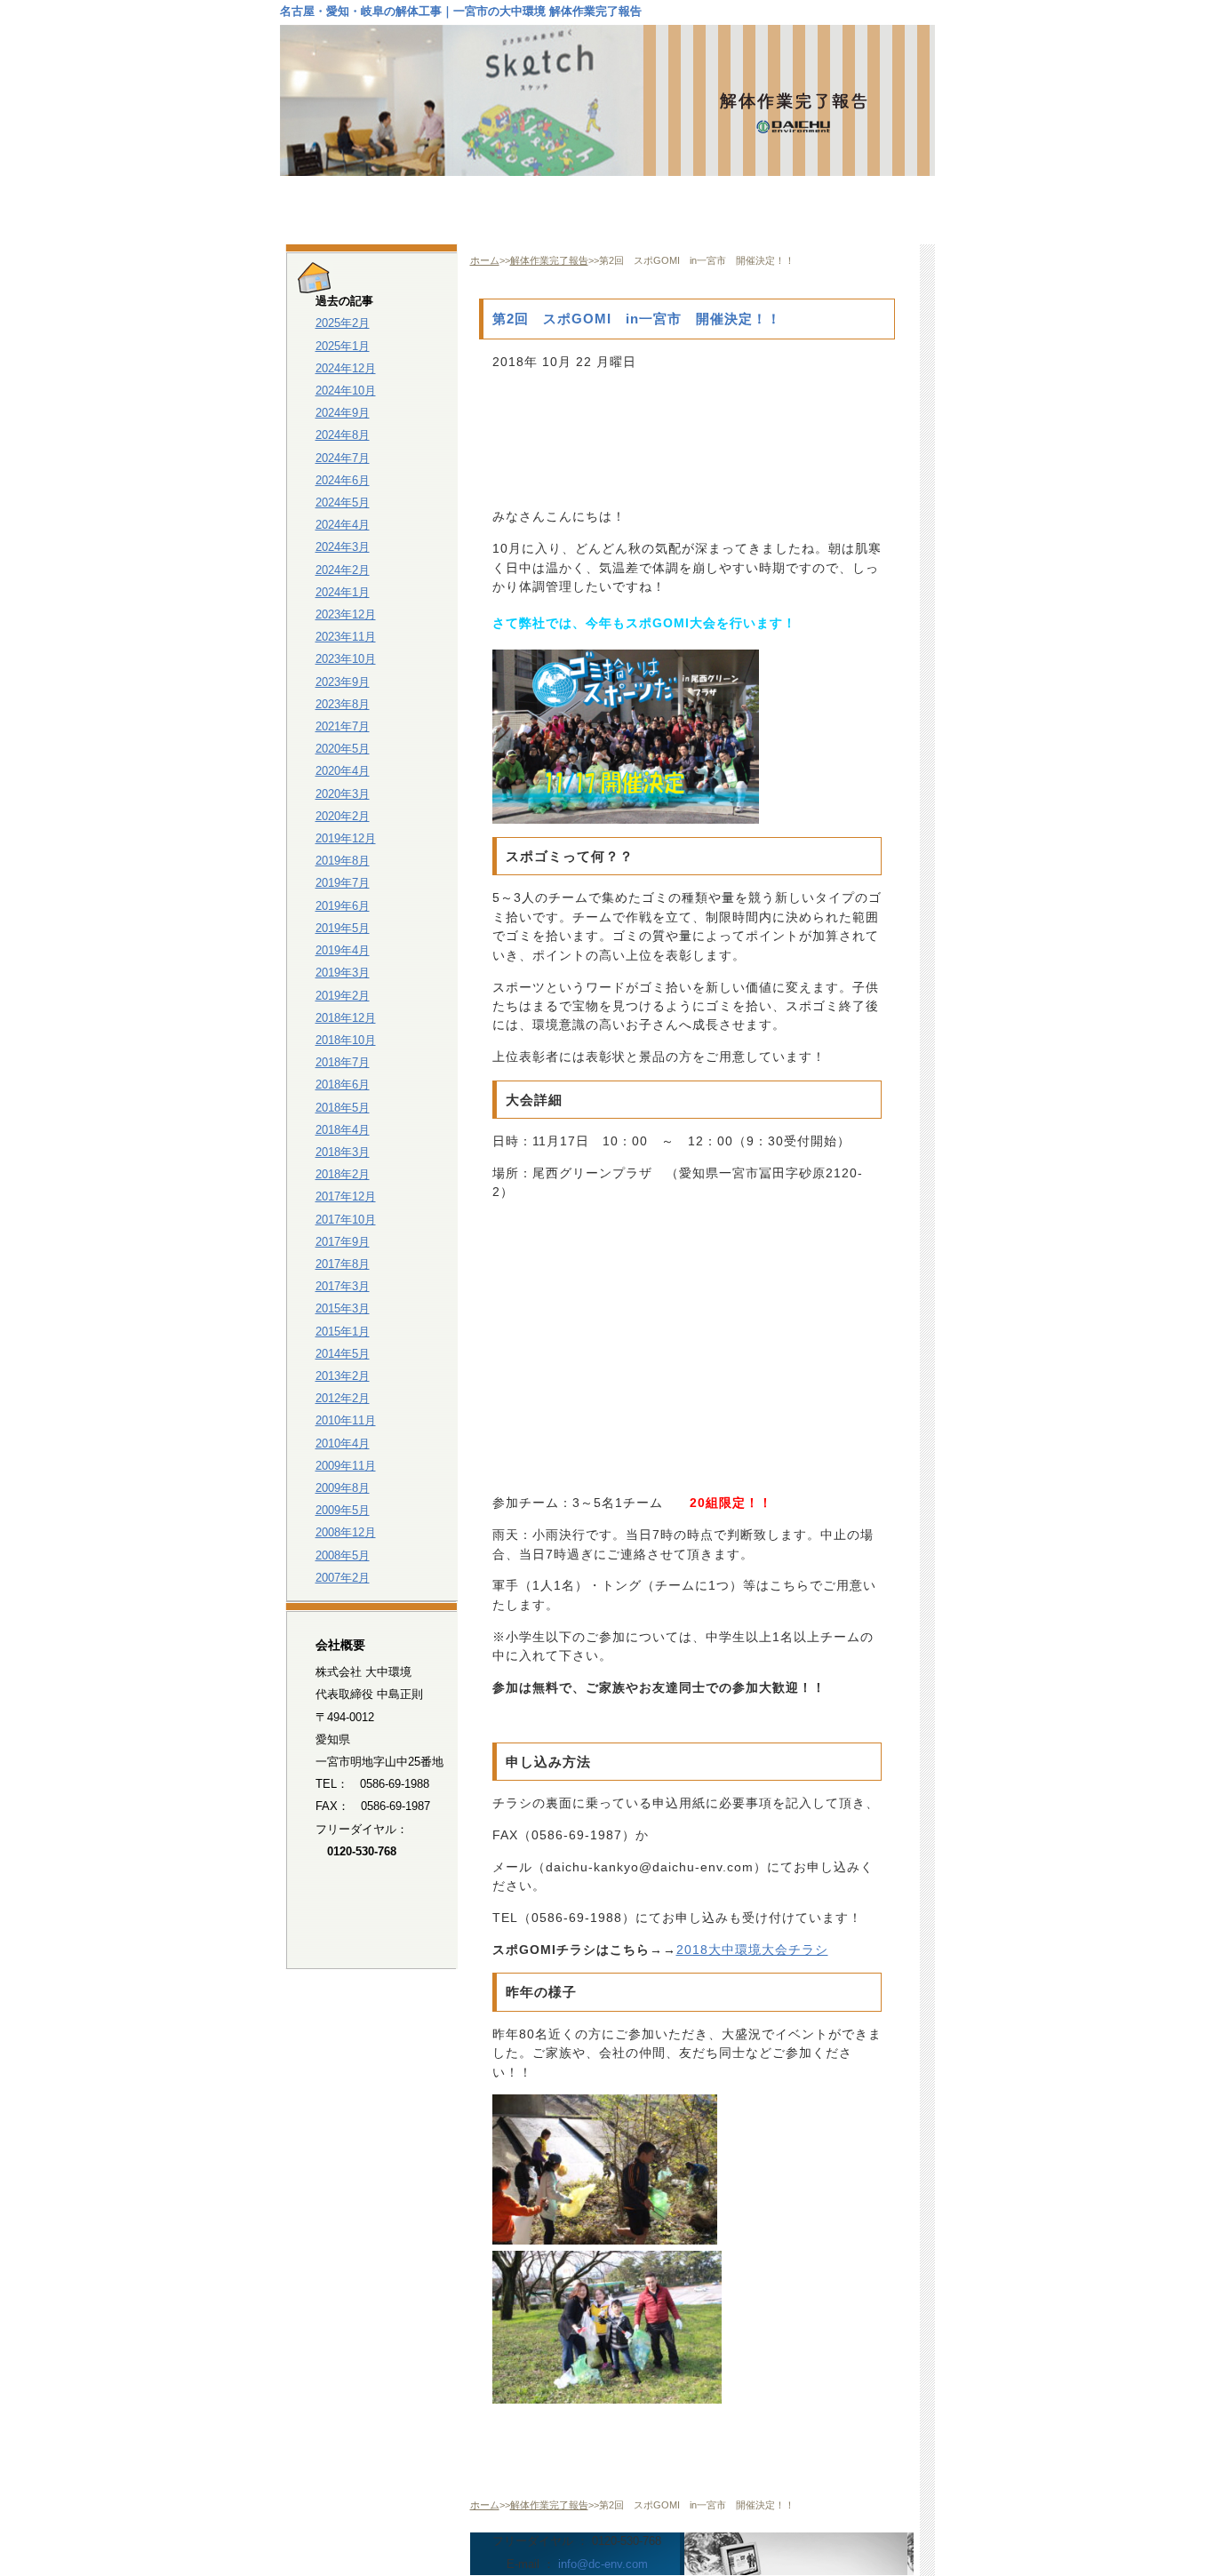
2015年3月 (343, 1308)
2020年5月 (343, 749)
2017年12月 (346, 1196)
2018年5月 (343, 1108)
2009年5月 (343, 1510)
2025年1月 (343, 346)
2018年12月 (346, 1018)
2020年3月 (343, 794)
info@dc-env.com (603, 2564)
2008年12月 (346, 1532)
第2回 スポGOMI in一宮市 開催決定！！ (637, 319)
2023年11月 (346, 637)
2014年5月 (343, 1354)
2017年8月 (343, 1264)
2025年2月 (343, 323)
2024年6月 (343, 480)
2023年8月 (343, 704)
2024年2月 (343, 570)
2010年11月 (346, 1420)
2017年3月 (343, 1286)
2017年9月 (343, 1242)
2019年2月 (343, 996)
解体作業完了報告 (549, 260)
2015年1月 (343, 1332)
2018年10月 (346, 1040)
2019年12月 (346, 838)
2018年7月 (343, 1062)
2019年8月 (343, 861)
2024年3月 (343, 547)
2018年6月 (343, 1085)
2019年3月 (343, 973)
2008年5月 (343, 1555)
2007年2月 (343, 1578)
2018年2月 (343, 1174)
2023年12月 (346, 614)
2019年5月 (343, 928)
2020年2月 (343, 816)
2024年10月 (346, 391)
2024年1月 (343, 592)
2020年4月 (343, 771)
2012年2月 (343, 1398)
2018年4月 (343, 1130)
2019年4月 (343, 950)
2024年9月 (343, 413)
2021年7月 (343, 726)
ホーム (485, 260)
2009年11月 (346, 1466)
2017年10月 (346, 1220)
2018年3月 (343, 1152)
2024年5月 (343, 502)
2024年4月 (343, 525)
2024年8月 (343, 435)
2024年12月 (346, 368)
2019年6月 (343, 906)
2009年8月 (343, 1488)
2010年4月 (343, 1444)
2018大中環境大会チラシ (752, 1950)
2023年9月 (343, 682)
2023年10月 (346, 659)
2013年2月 (343, 1376)
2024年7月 (343, 458)
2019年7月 (343, 883)
